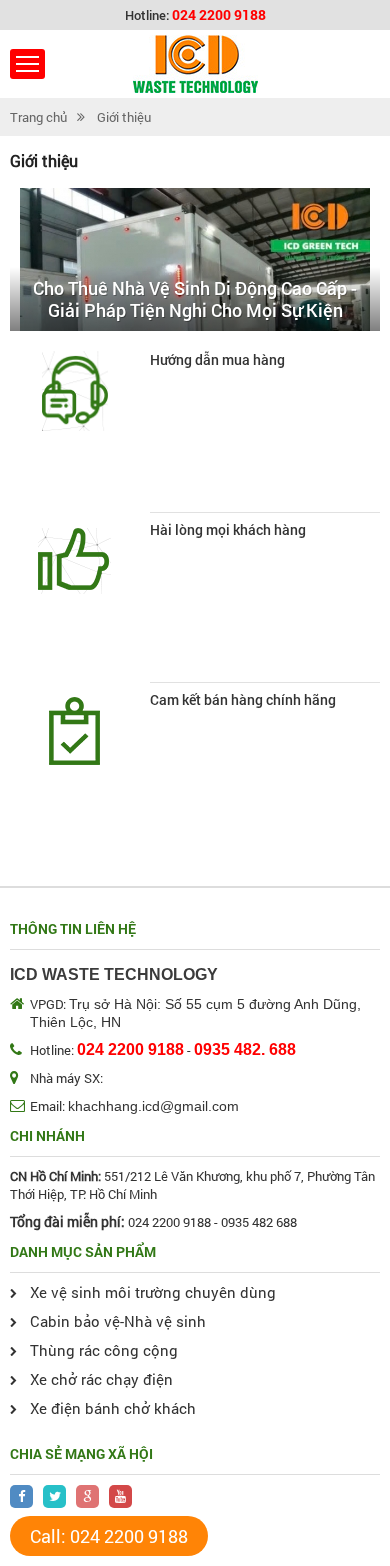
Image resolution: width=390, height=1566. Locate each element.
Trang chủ (38, 117)
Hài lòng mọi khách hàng (228, 530)
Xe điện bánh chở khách (113, 1408)
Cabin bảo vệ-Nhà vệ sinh (118, 1321)
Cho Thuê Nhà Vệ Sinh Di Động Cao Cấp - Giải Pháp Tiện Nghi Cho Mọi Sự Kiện (195, 299)
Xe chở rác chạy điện (101, 1379)
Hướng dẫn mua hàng (217, 360)
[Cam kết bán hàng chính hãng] (75, 731)
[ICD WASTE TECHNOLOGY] (195, 64)
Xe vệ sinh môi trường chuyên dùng (153, 1292)
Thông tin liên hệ (73, 928)
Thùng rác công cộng (104, 1350)
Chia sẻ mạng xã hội (81, 1453)
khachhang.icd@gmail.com (153, 1106)
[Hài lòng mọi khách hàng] (75, 561)
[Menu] (27, 64)
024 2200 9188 (219, 14)
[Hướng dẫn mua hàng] (75, 391)
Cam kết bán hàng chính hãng (243, 700)
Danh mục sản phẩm (83, 1251)
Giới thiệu (124, 117)
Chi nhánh (47, 1135)
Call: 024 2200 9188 (109, 1536)
